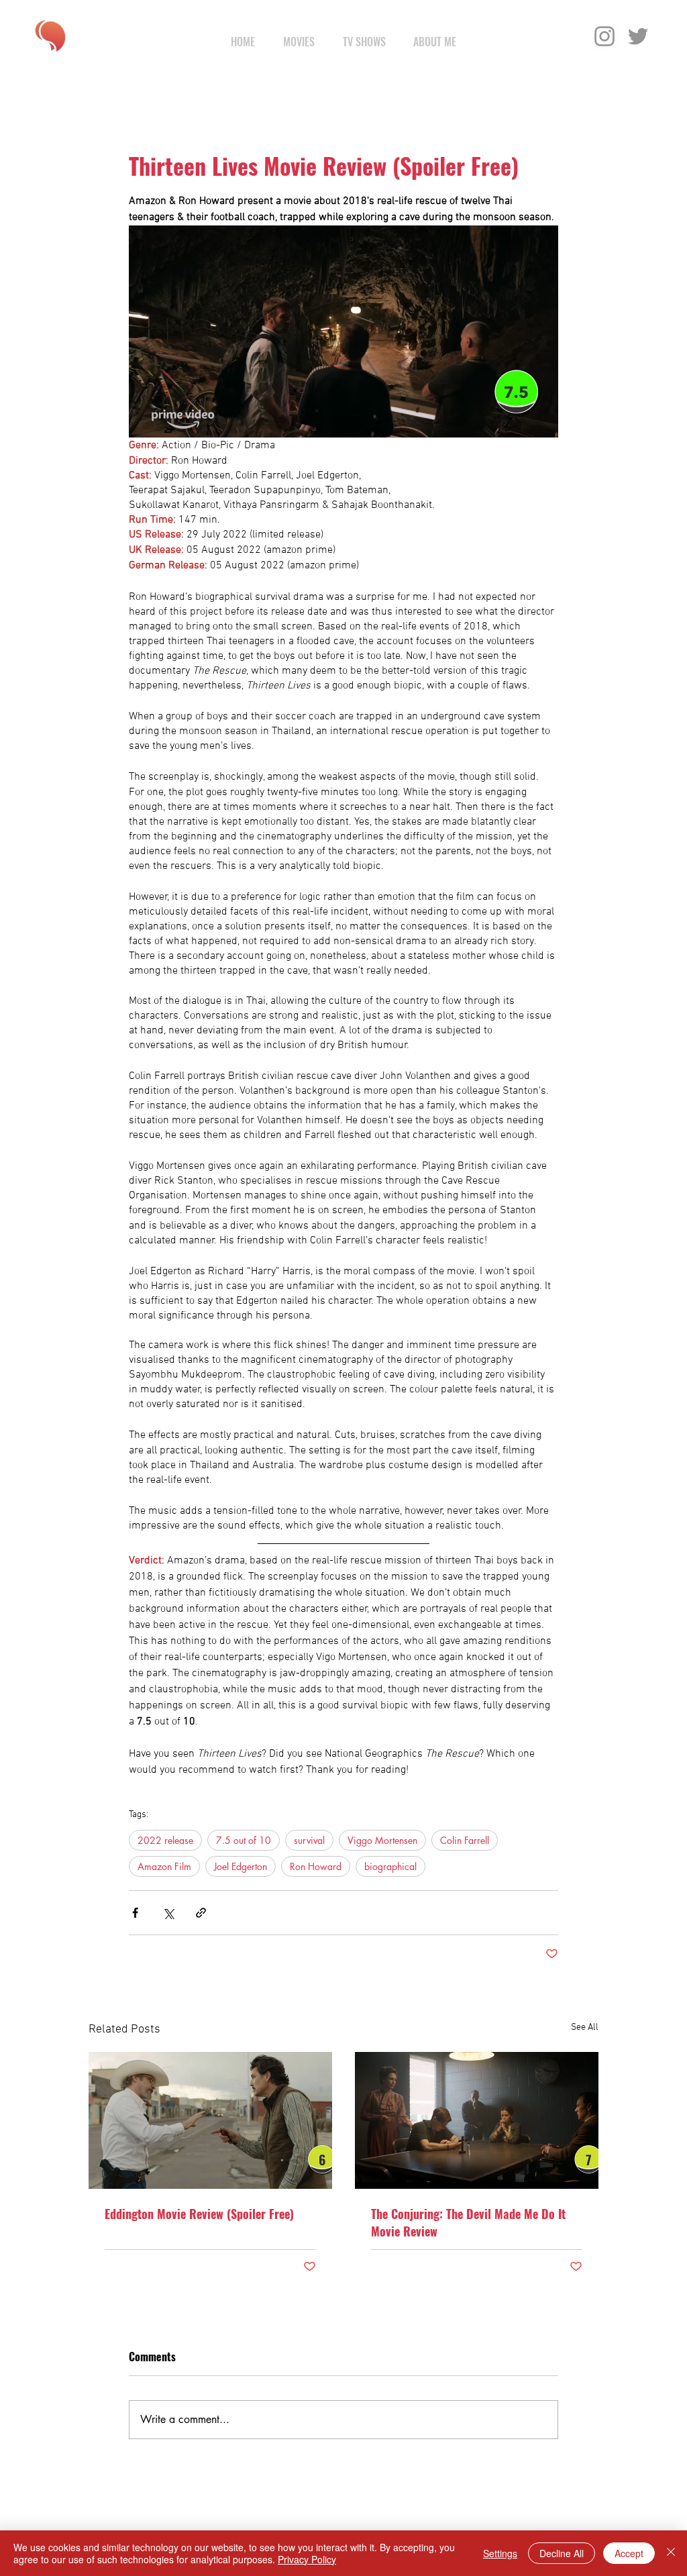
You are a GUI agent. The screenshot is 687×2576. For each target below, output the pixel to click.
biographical (390, 1866)
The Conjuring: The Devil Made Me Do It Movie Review (468, 2222)
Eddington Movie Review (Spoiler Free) (199, 2214)
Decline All (562, 2553)
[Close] (671, 2553)
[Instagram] (604, 36)
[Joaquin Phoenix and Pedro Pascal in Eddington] (210, 2120)
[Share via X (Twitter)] (168, 1913)
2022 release (165, 1840)
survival (309, 1840)
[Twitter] (638, 36)
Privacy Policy (307, 2559)
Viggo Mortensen (382, 1840)
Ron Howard (316, 1866)
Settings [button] (500, 2553)
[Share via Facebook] (135, 1913)
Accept (629, 2553)
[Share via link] (201, 1913)
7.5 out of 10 (244, 1840)
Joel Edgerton (241, 1866)
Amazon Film (164, 1866)
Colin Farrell (465, 1840)
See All (585, 2027)
